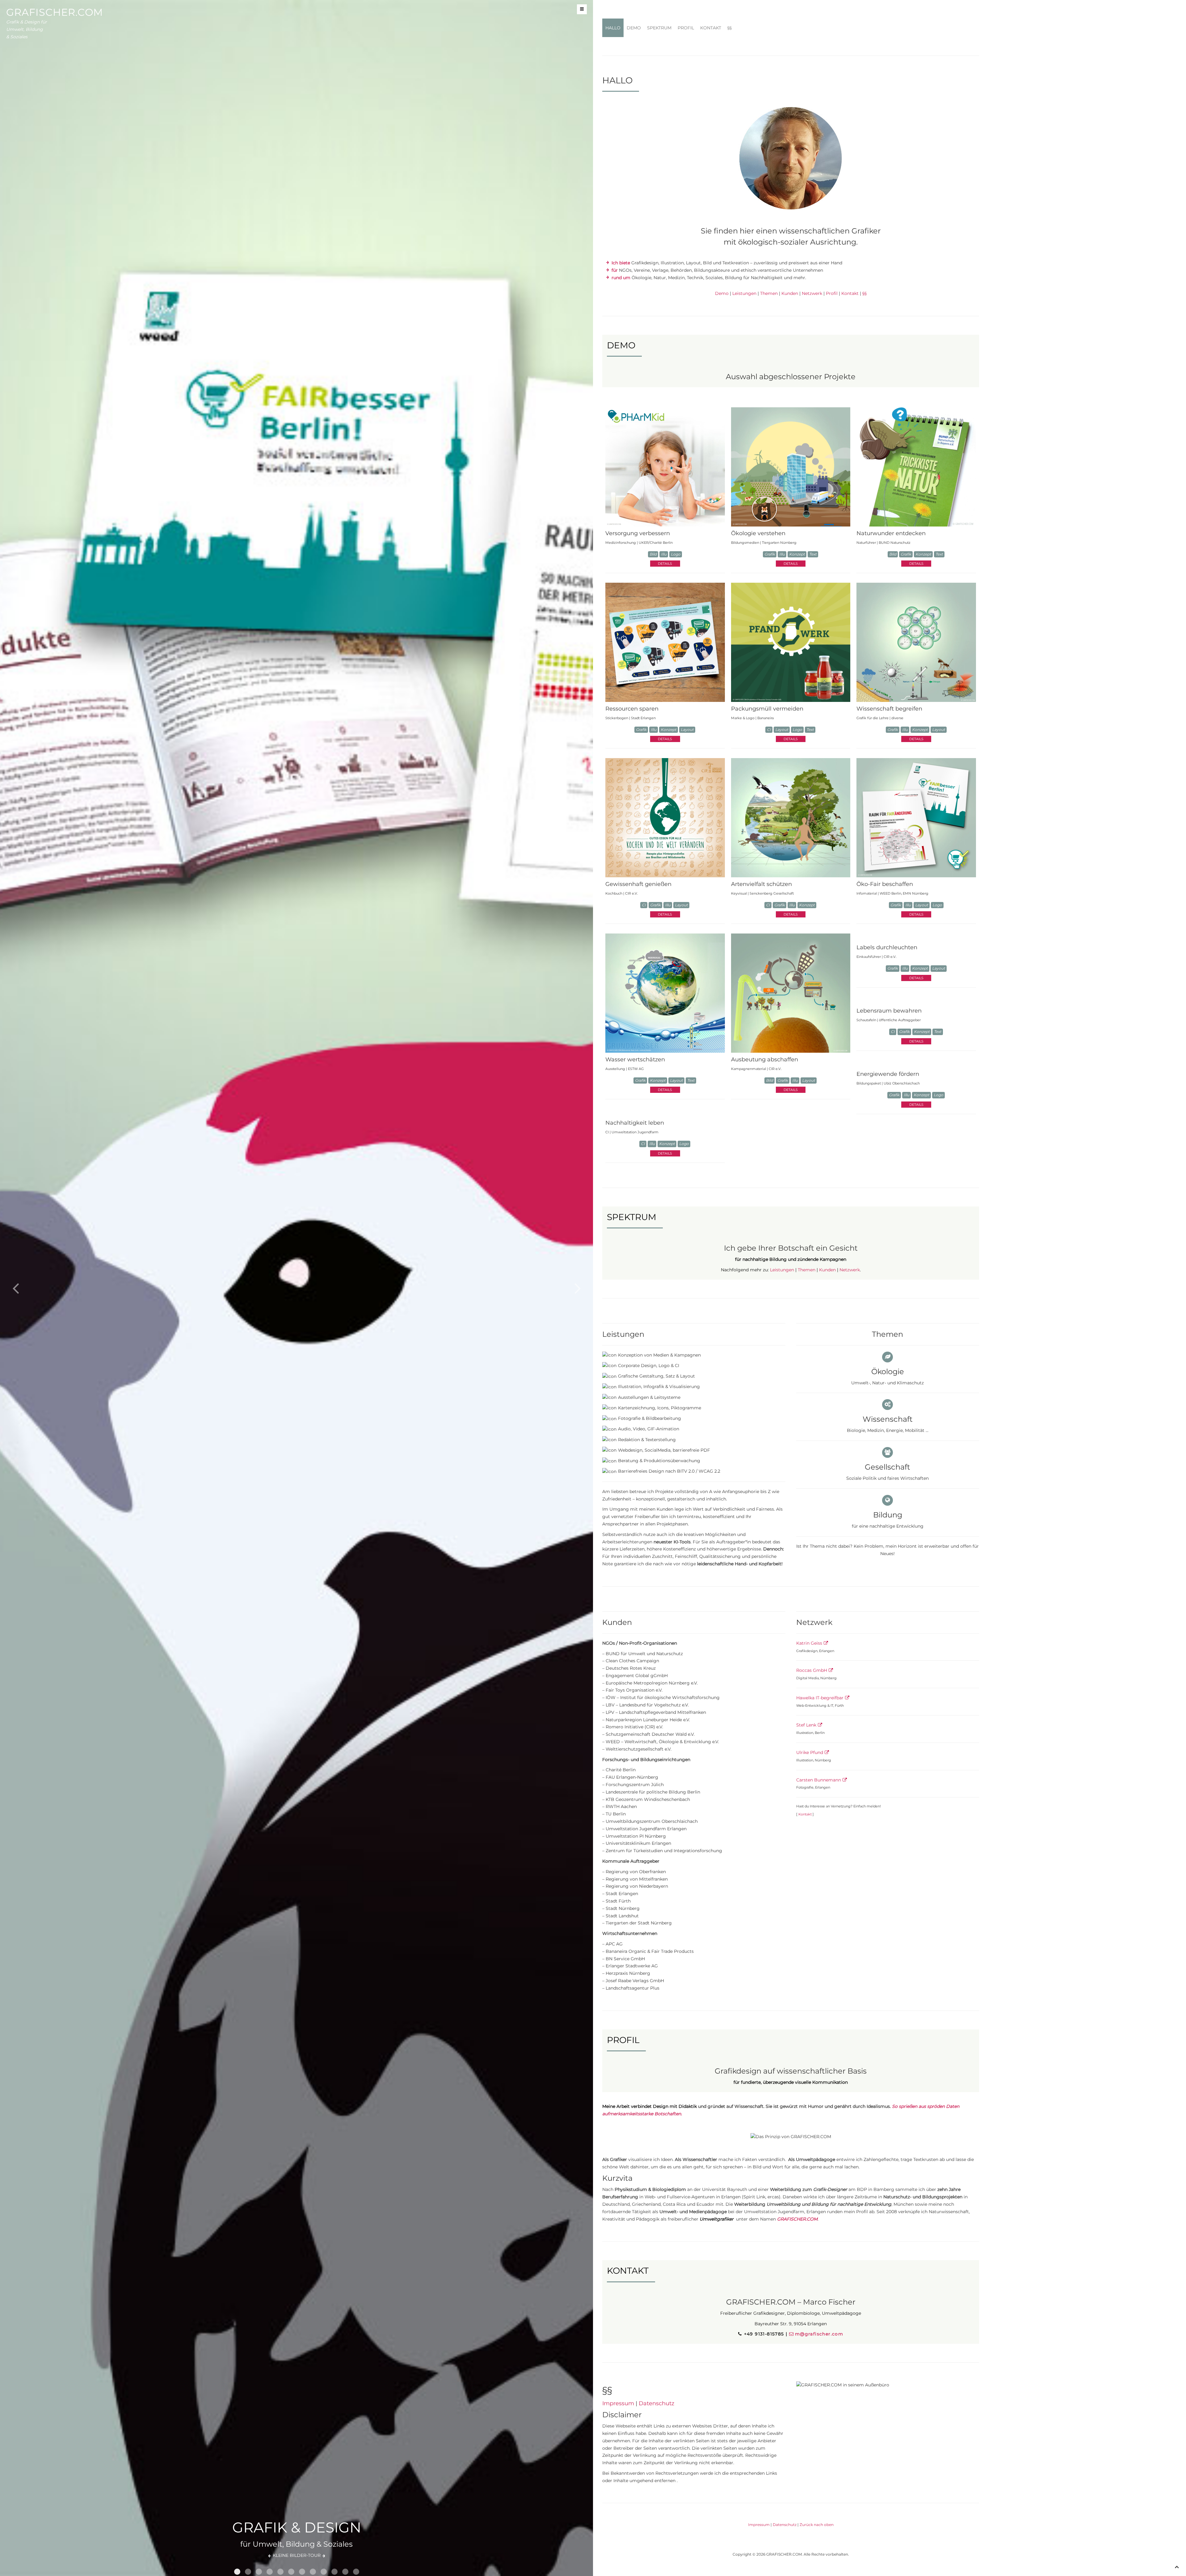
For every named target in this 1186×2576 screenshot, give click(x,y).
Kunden (790, 293)
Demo (722, 293)
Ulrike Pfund (810, 1752)
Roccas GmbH (812, 1670)
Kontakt (850, 293)
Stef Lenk (806, 1725)
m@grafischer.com (819, 2334)
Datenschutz (656, 2403)
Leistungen (744, 293)
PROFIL (686, 28)
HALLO (613, 28)
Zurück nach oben (817, 2525)
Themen (769, 293)
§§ (730, 28)
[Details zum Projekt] (665, 467)
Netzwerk (812, 293)
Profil (832, 293)
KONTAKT (711, 28)
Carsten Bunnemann (819, 1780)
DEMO (634, 28)
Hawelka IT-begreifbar (820, 1698)
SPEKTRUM (659, 28)
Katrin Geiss (809, 1643)
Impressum (618, 2403)
